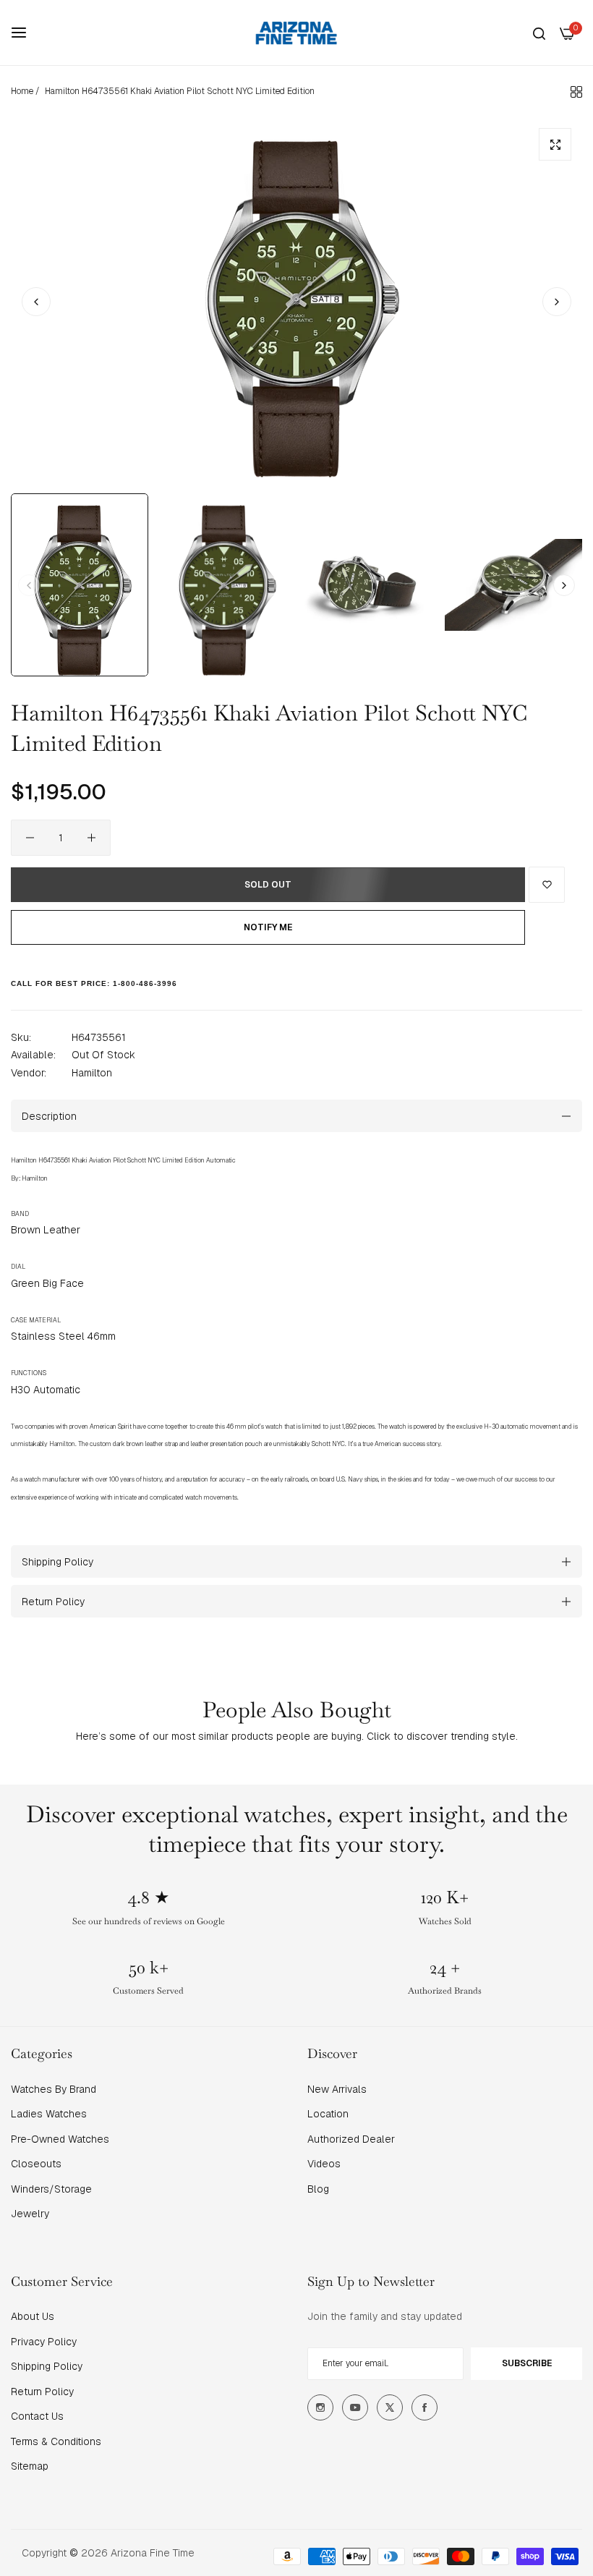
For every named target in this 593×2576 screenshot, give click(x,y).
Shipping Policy (47, 2366)
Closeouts (36, 2164)
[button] (557, 302)
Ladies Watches (49, 2114)
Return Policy (42, 2392)
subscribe (527, 2363)
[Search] (539, 33)
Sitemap (30, 2466)
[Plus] (91, 838)
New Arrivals (337, 2089)
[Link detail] (320, 2407)
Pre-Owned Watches (60, 2139)
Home (22, 91)
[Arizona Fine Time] (296, 33)
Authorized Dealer (351, 2139)
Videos (324, 2164)
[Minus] (30, 838)
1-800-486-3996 (145, 983)
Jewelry (30, 2214)
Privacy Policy (44, 2342)
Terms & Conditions (56, 2441)
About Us (33, 2316)
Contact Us (37, 2416)
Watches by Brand (54, 2089)
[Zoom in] (555, 144)
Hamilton (92, 1073)
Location (328, 2114)
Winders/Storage (51, 2189)
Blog (318, 2189)
